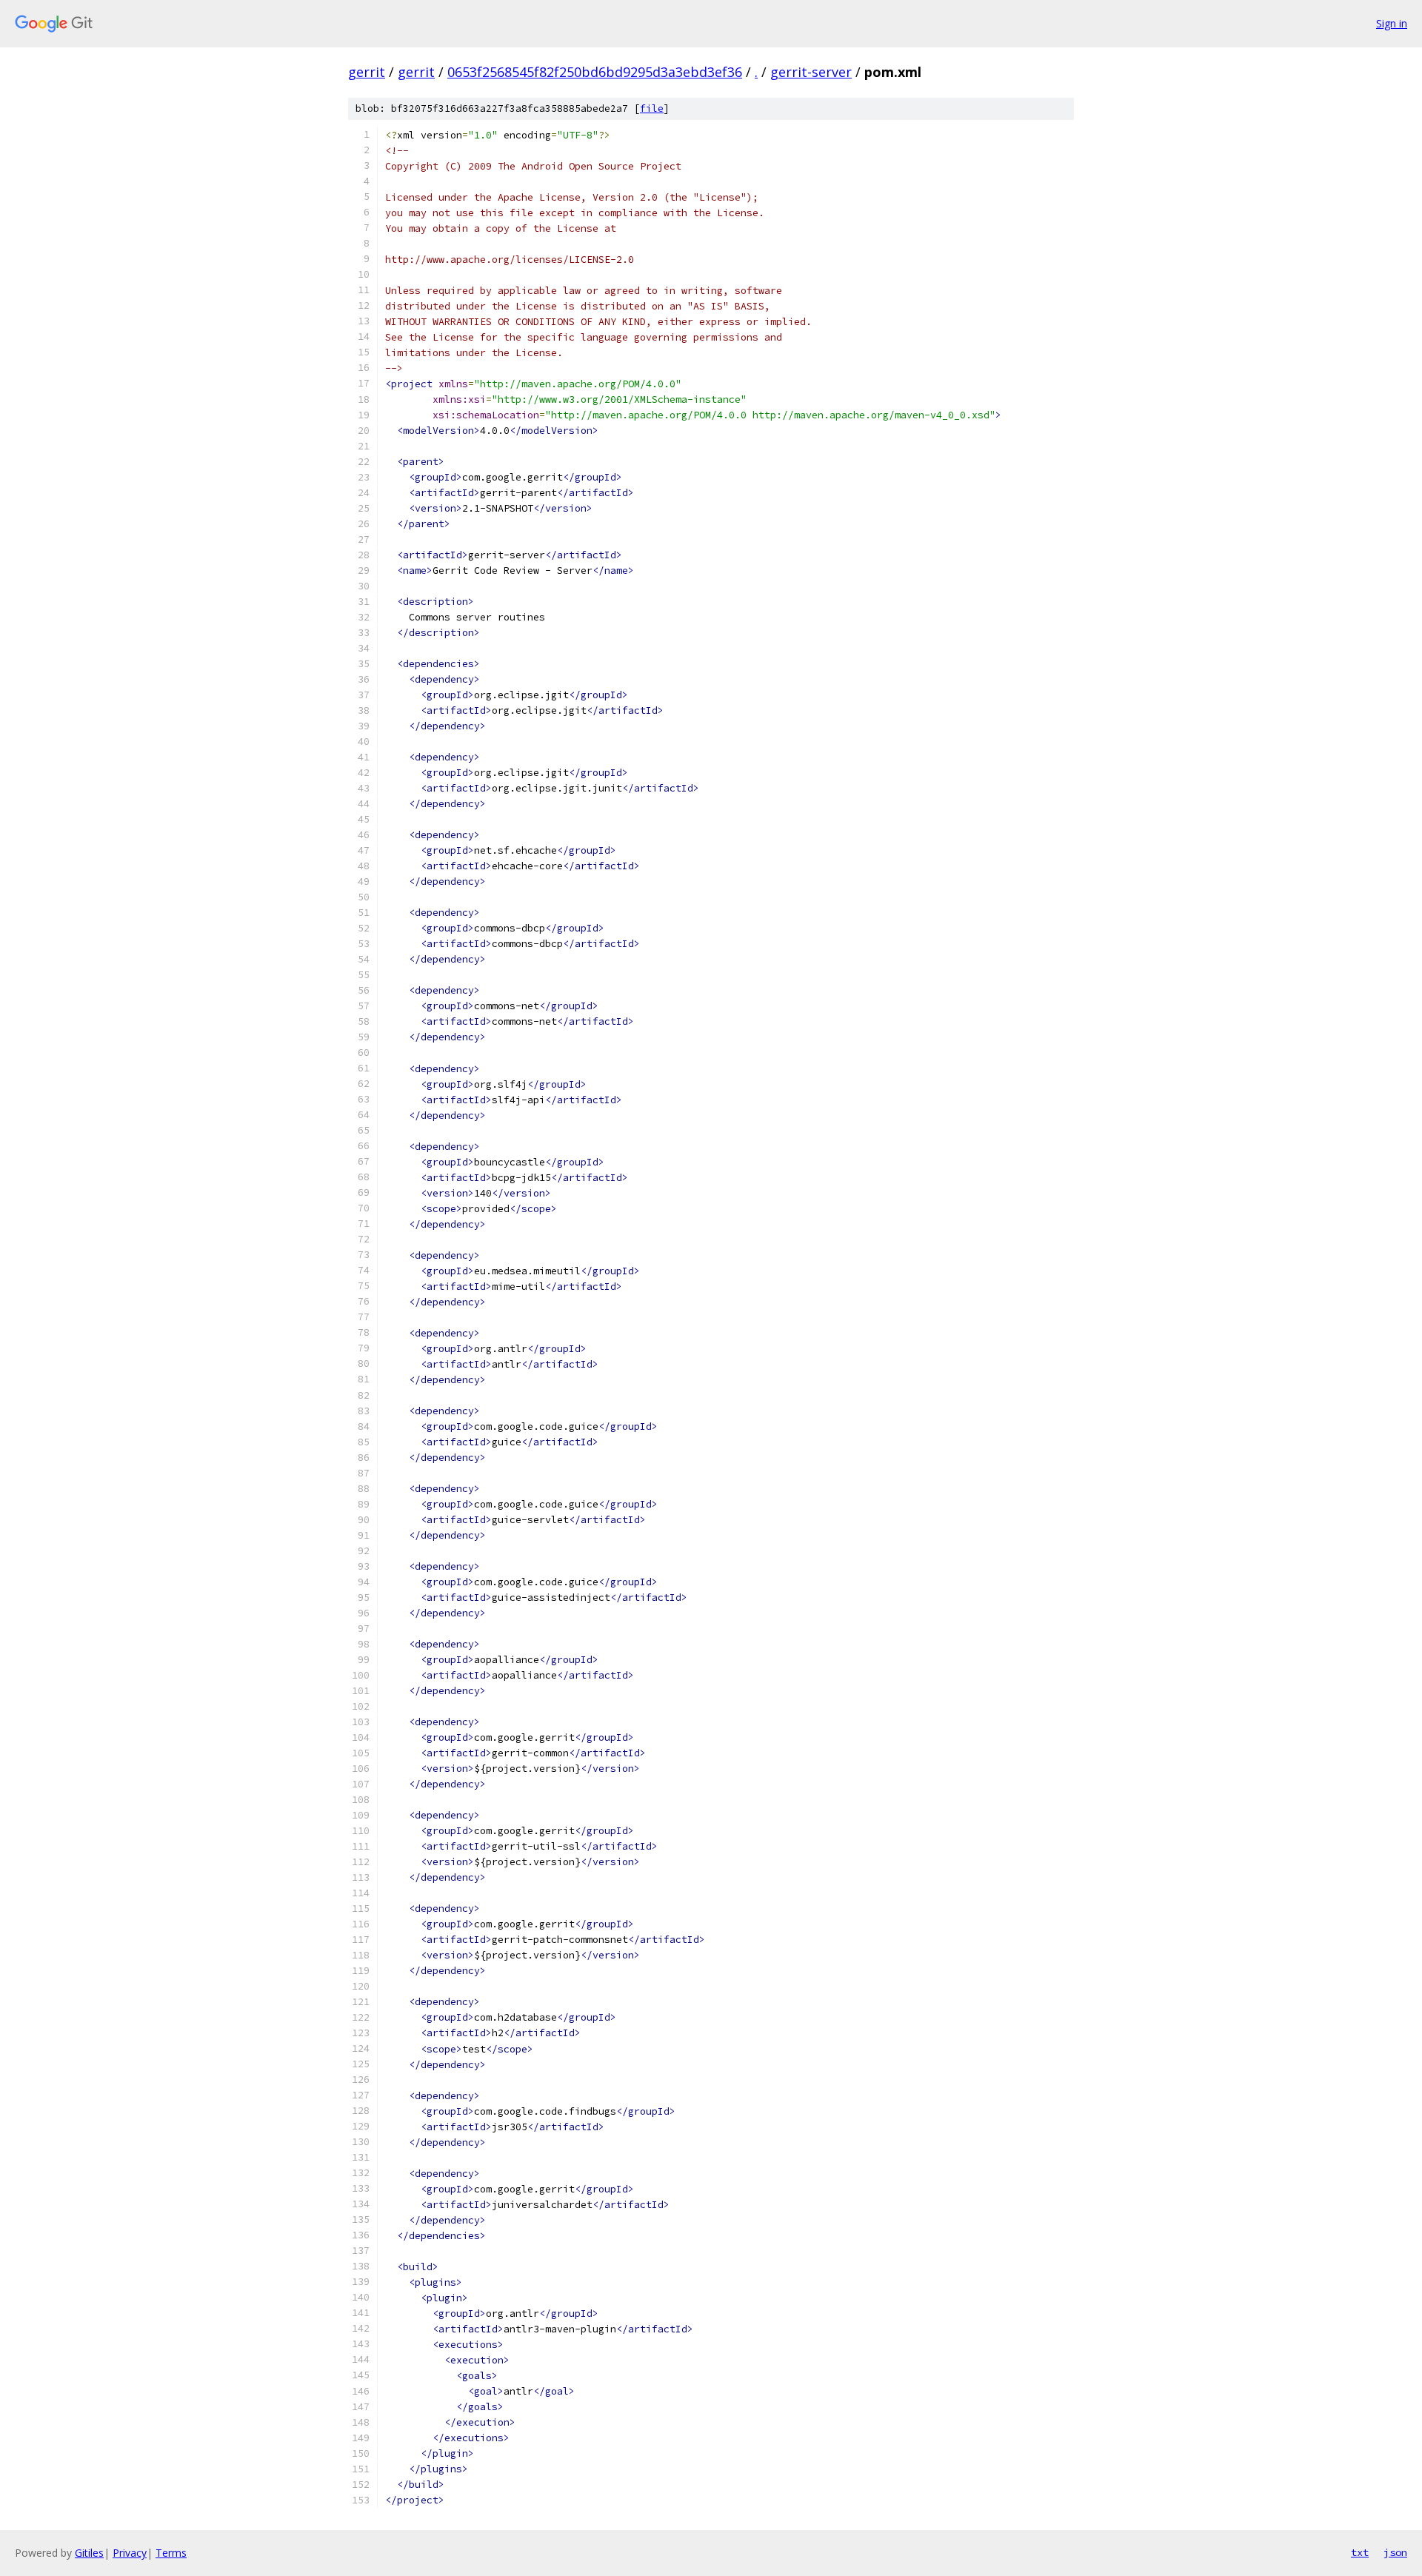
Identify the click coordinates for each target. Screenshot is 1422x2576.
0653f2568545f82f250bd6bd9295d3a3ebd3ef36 (595, 72)
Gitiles (89, 2553)
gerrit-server (811, 72)
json (1395, 2552)
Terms (171, 2553)
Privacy (130, 2553)
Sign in (1392, 23)
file (652, 108)
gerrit (367, 72)
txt (1360, 2552)
